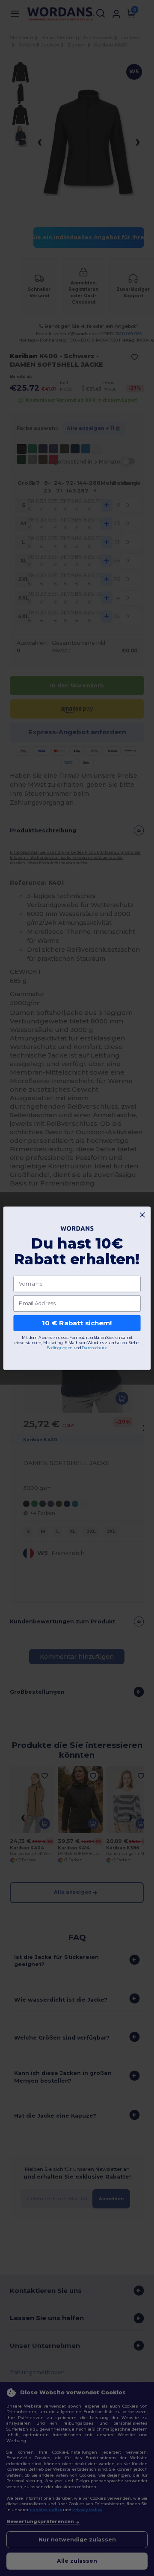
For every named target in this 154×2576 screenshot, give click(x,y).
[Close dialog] (142, 1215)
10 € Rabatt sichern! (77, 1323)
